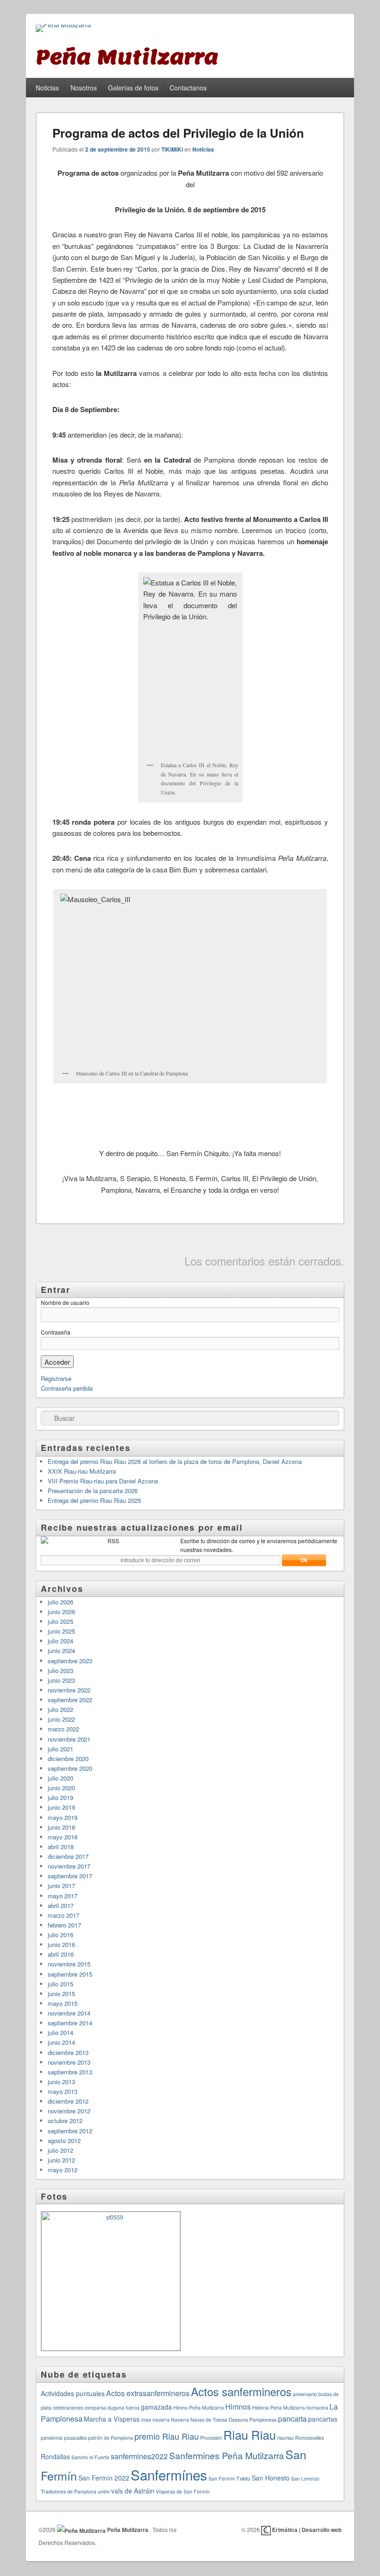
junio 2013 (61, 2082)
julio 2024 (60, 1641)
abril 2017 (61, 1905)
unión (104, 2491)
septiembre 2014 (70, 2023)
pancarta (292, 2419)
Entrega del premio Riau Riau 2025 (94, 1500)
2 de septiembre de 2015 (118, 149)
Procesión (211, 2438)
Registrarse (56, 1378)
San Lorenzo (305, 2478)
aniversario (305, 2394)
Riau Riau (250, 2434)
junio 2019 (61, 1807)
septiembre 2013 (70, 2072)
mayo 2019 (63, 1817)
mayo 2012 (63, 2170)
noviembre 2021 (69, 1739)
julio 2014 (60, 2032)
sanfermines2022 (139, 2456)
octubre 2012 (65, 2121)
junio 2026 (61, 1612)
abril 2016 (61, 1954)
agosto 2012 (64, 2140)
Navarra (180, 2420)
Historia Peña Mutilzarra (279, 2407)
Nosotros (84, 88)
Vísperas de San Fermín (183, 2491)
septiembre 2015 (70, 1974)
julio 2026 (60, 1602)
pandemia (52, 2438)
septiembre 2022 (70, 1700)
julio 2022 (60, 1709)
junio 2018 (61, 1827)
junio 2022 (61, 1719)
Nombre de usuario (65, 1302)
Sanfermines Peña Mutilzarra (227, 2455)
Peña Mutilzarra (128, 2530)
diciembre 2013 (68, 2052)
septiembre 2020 (70, 1768)
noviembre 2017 (69, 1866)
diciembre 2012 (68, 2101)
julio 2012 (60, 2150)
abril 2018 (61, 1847)
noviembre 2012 (69, 2111)
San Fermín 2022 (104, 2478)
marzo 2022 (63, 1729)
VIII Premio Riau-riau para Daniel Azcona (103, 1481)
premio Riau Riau (167, 2436)
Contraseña (56, 1332)
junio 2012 (61, 2160)
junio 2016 (61, 1944)
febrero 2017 (64, 1925)
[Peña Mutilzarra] (63, 28)
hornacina (317, 2407)
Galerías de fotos (133, 88)
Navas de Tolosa (209, 2420)
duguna (116, 2407)
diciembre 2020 (68, 1759)
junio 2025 (61, 1631)
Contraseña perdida (67, 1388)
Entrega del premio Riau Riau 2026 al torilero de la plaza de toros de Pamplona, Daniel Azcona (175, 1461)
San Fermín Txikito (229, 2478)
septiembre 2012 (70, 2131)
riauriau (285, 2438)
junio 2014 (61, 2042)
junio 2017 (61, 1886)
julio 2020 (60, 1778)
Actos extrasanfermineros (148, 2393)
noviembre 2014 (69, 2013)
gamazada (156, 2407)
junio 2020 (61, 1788)
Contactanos (188, 88)
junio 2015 (61, 1994)
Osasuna (238, 2420)
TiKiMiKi (172, 149)
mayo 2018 (63, 1837)
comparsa (95, 2407)
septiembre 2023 (70, 1661)
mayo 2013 (63, 2091)
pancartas (323, 2419)
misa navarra (155, 2420)
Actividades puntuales (73, 2393)
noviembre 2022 (69, 1690)
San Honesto (271, 2478)
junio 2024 (61, 1651)
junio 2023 (61, 1680)
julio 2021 (60, 1749)
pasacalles (75, 2438)
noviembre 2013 (69, 2062)
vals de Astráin (133, 2491)
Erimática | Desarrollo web (306, 2530)
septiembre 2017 (70, 1876)
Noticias (47, 88)
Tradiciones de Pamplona (69, 2491)
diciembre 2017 (68, 1856)
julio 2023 (60, 1670)
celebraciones (68, 2407)
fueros (133, 2407)
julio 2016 (60, 1935)
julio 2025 (60, 1621)
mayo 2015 (63, 2003)
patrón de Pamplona (111, 2438)
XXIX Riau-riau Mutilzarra (82, 1471)
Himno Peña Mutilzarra (199, 2407)
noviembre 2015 (69, 1964)
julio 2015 (60, 1984)
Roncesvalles (310, 2438)
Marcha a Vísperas (112, 2419)
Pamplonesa (263, 2420)
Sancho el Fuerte (90, 2457)
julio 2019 (60, 1797)
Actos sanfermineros (241, 2392)
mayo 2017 (63, 1896)
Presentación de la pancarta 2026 (93, 1491)
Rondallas (55, 2456)
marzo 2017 (63, 1915)
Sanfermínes (169, 2474)
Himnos (238, 2407)
